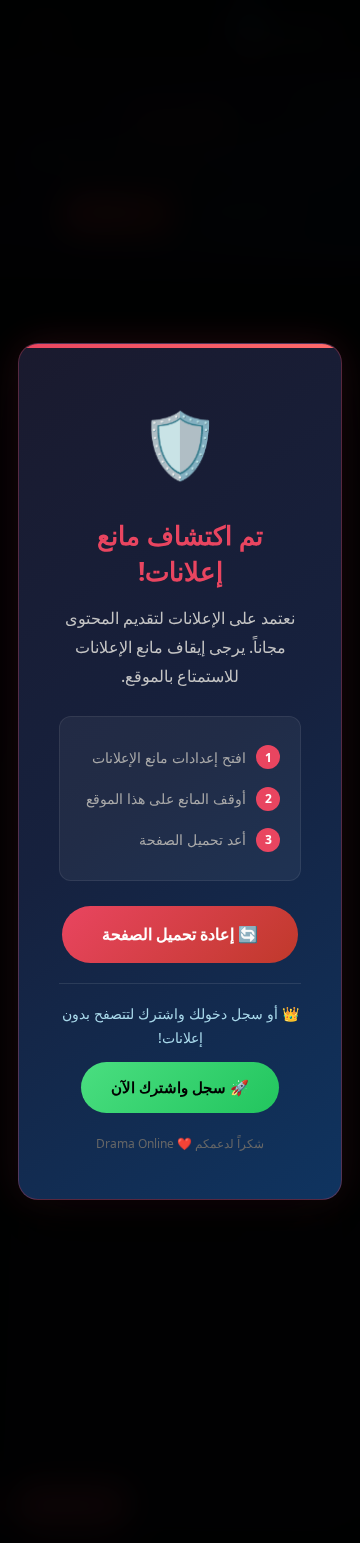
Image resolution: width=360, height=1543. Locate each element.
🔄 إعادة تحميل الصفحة (180, 934)
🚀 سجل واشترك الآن (180, 1087)
